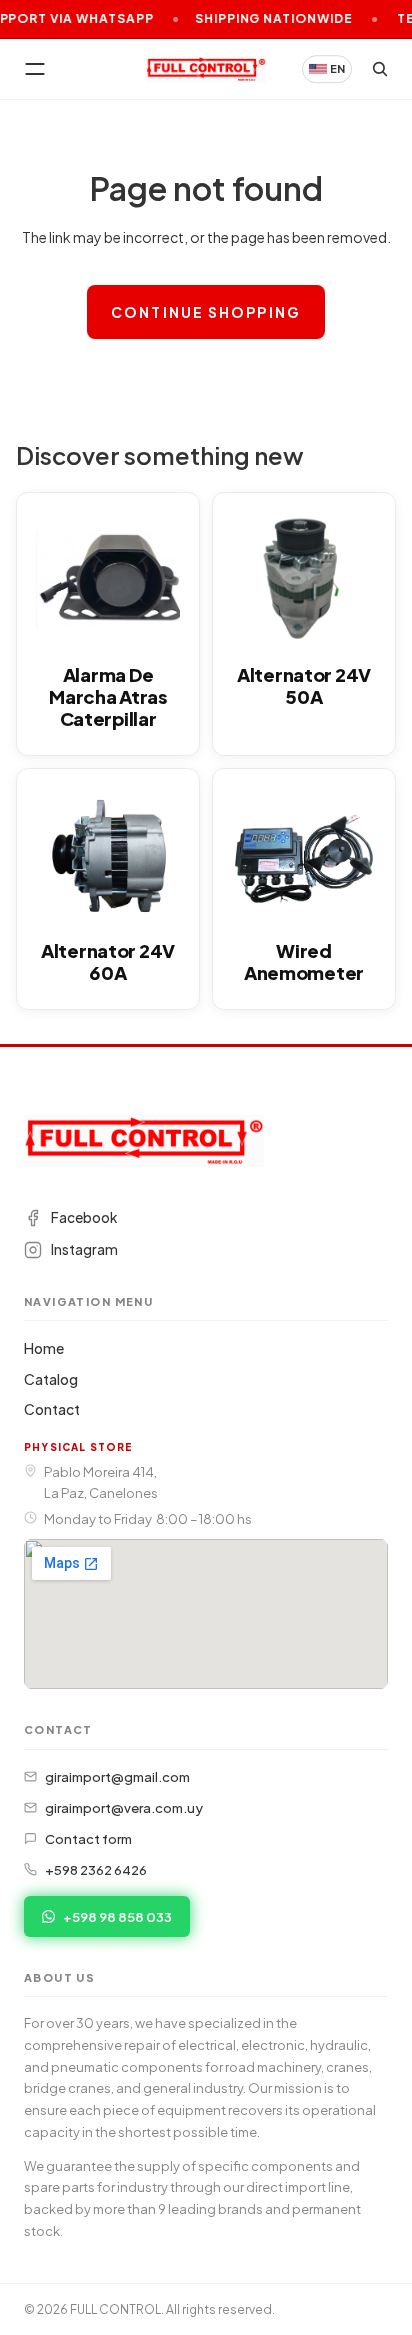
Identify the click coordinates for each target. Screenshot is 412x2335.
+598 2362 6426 (96, 1869)
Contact (52, 1409)
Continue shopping (206, 312)
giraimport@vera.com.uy (124, 1807)
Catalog (51, 1379)
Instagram (84, 1249)
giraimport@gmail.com (117, 1776)
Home (44, 1348)
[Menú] (35, 69)
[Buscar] (380, 69)
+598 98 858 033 (117, 1916)
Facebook (84, 1218)
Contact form (88, 1838)
